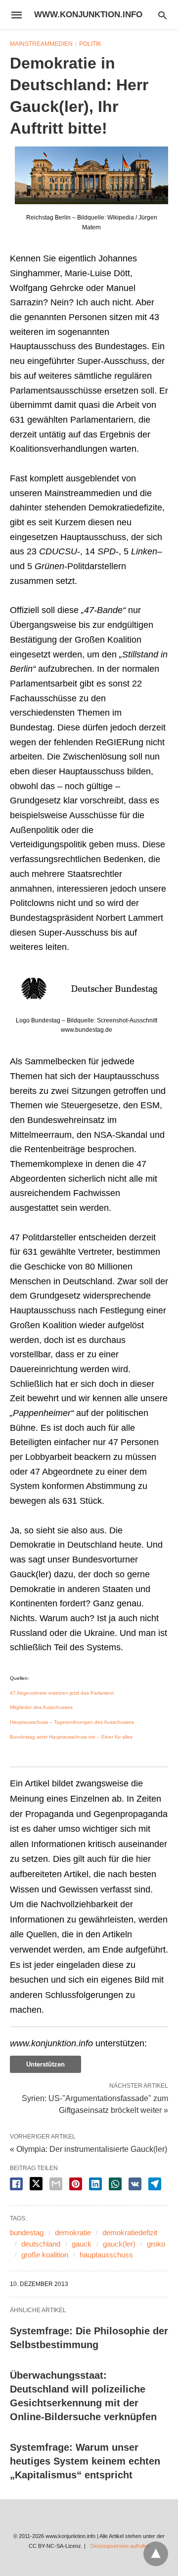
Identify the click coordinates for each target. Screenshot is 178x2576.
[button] (91, 175)
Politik (90, 44)
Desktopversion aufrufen (120, 2546)
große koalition (45, 2255)
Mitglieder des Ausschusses (41, 1707)
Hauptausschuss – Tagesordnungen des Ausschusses (72, 1722)
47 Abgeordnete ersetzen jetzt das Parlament (62, 1693)
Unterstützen (45, 2064)
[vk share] (135, 2184)
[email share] (56, 2184)
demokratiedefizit (130, 2232)
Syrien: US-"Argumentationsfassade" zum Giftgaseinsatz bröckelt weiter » (95, 2104)
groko (156, 2244)
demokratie (73, 2232)
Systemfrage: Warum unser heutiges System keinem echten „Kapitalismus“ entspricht (85, 2461)
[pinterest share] (76, 2184)
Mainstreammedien (41, 44)
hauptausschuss (106, 2255)
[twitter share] (36, 2184)
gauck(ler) (119, 2244)
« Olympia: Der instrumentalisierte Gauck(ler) (89, 2149)
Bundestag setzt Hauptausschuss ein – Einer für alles (71, 1737)
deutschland (41, 2244)
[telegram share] (155, 2184)
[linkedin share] (95, 2184)
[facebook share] (16, 2184)
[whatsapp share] (115, 2184)
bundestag (27, 2232)
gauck (82, 2244)
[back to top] (156, 2554)
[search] (162, 15)
